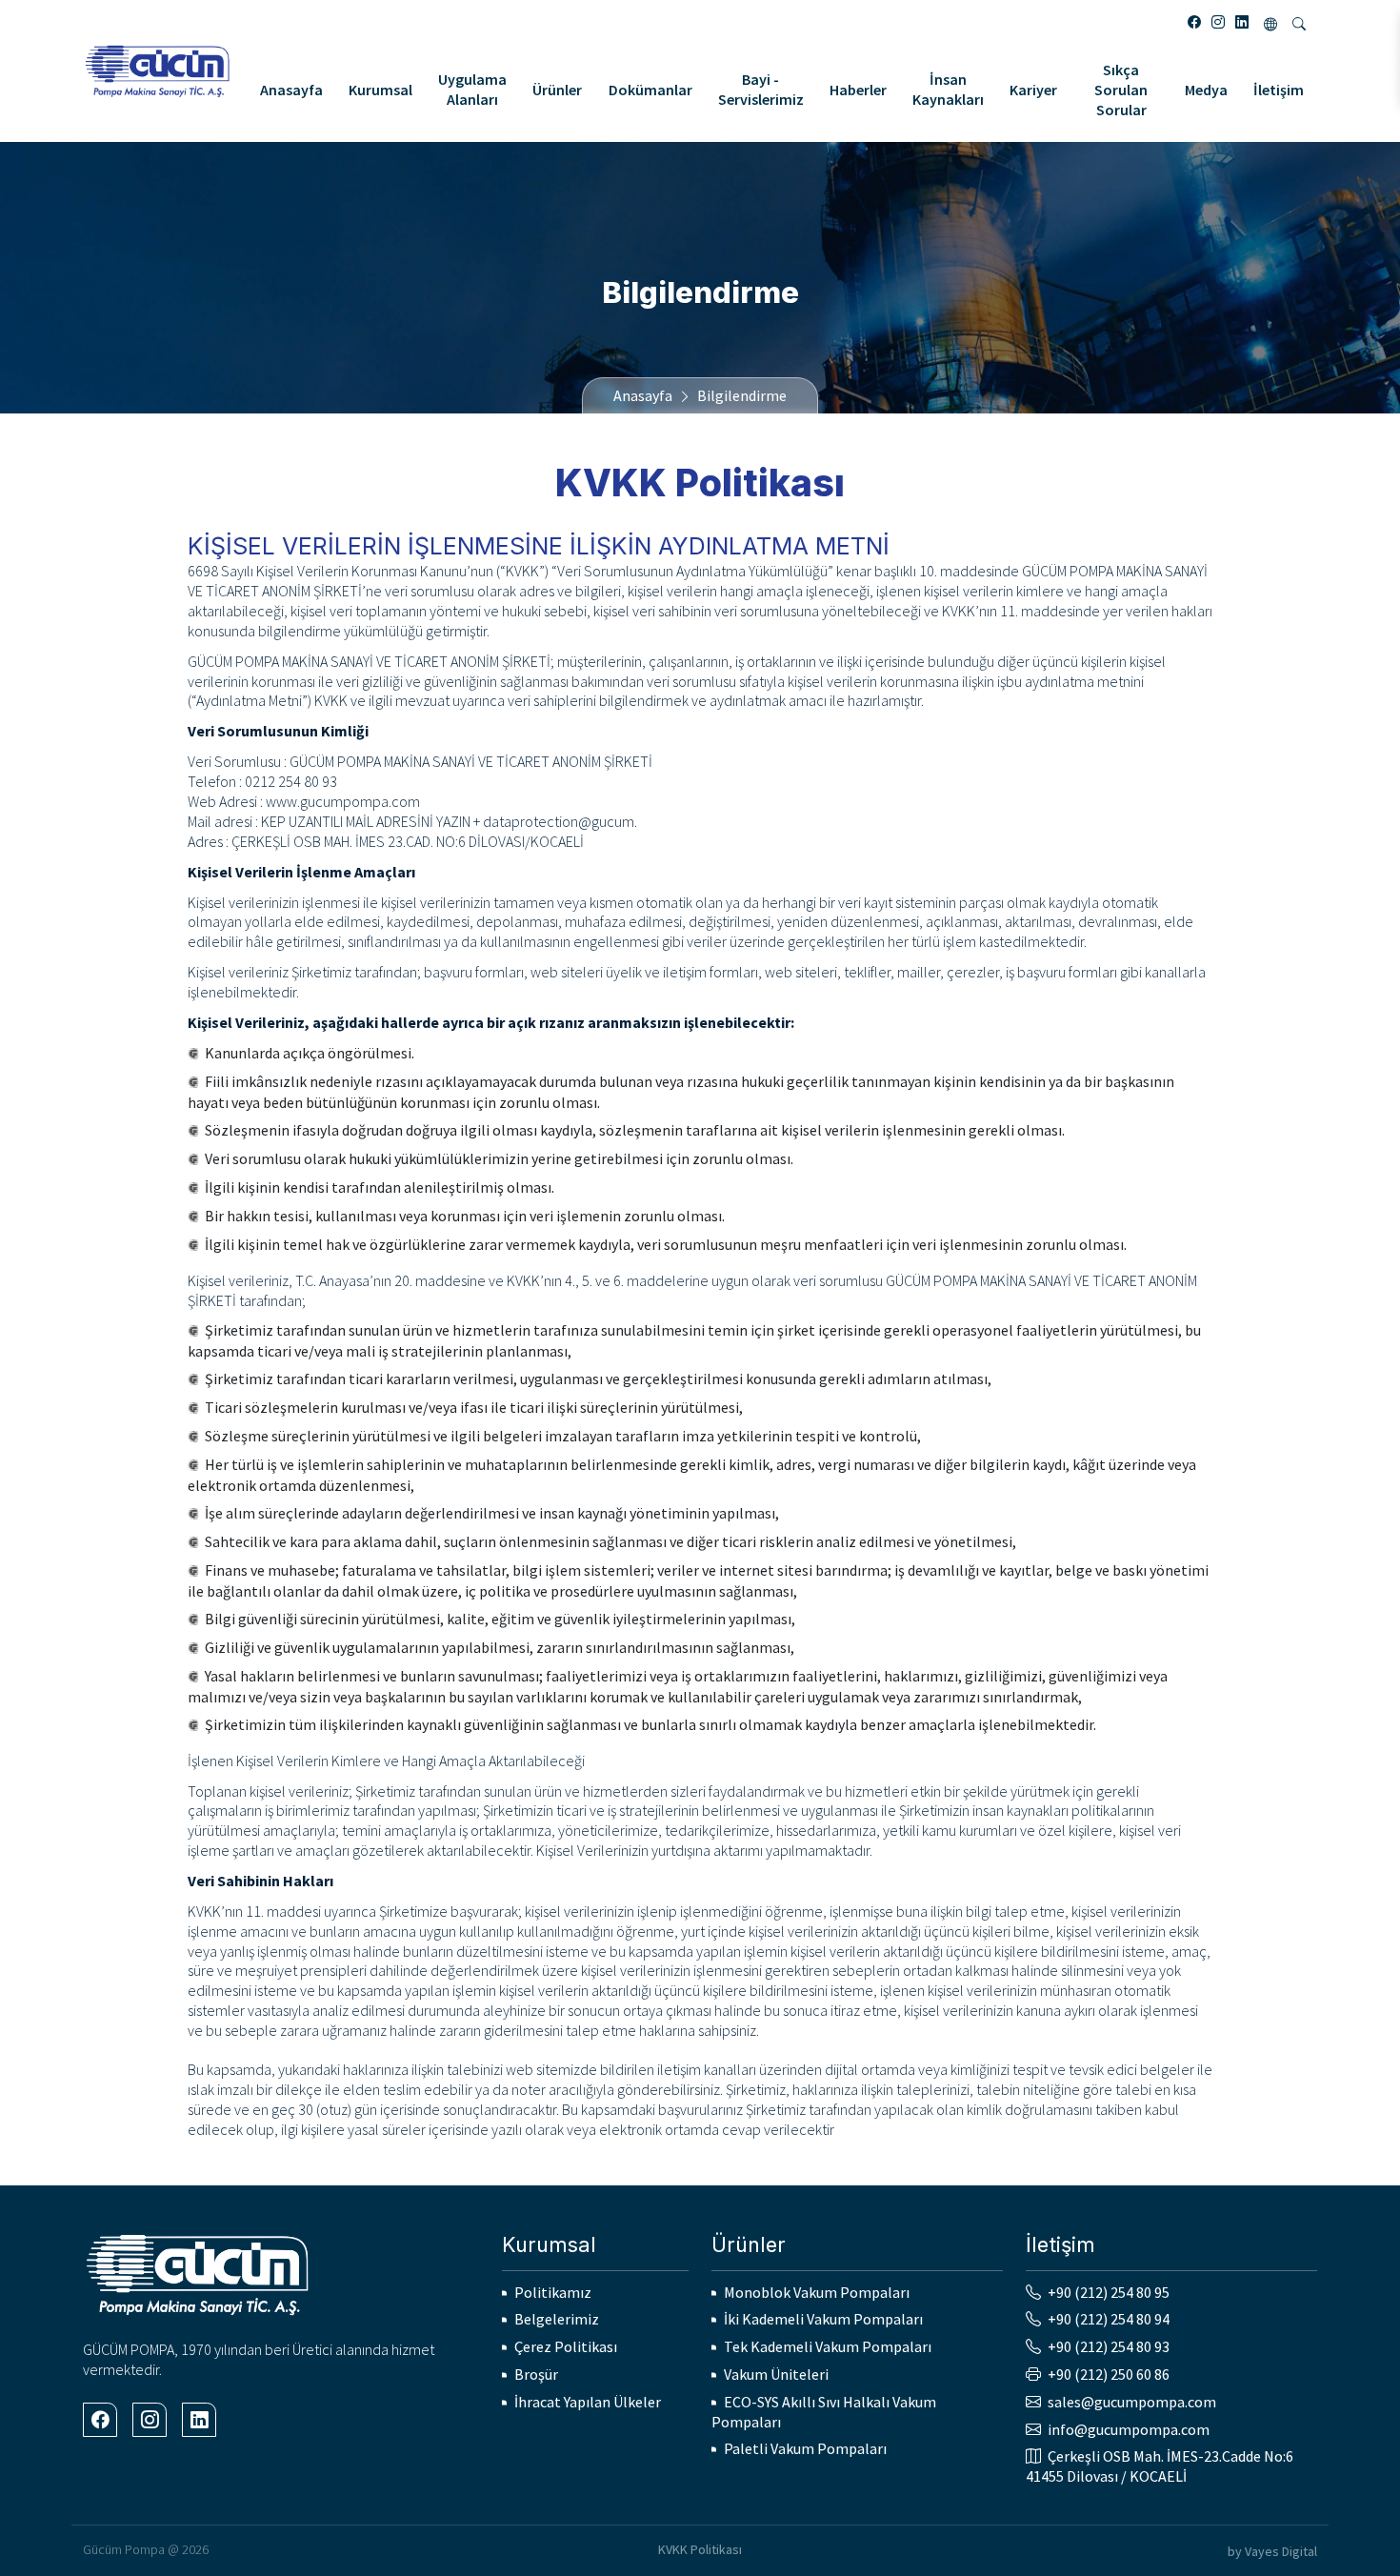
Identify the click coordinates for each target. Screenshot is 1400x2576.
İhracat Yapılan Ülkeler (588, 2402)
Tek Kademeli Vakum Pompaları (828, 2346)
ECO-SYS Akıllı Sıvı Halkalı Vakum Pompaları (824, 2412)
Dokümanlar (650, 90)
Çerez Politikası (566, 2346)
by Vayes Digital (1272, 2551)
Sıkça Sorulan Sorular (1121, 90)
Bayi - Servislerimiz (761, 89)
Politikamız (553, 2292)
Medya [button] (1206, 90)
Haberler (858, 90)
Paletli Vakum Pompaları (805, 2448)
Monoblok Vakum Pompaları (817, 2292)
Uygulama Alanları (472, 89)
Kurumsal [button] (380, 90)
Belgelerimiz (557, 2319)
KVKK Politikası (700, 2549)
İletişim (1279, 90)
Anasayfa (291, 90)
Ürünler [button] (557, 90)
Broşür (536, 2374)
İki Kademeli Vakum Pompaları (823, 2319)
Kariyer (1033, 90)
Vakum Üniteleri (776, 2374)
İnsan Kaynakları (948, 89)
